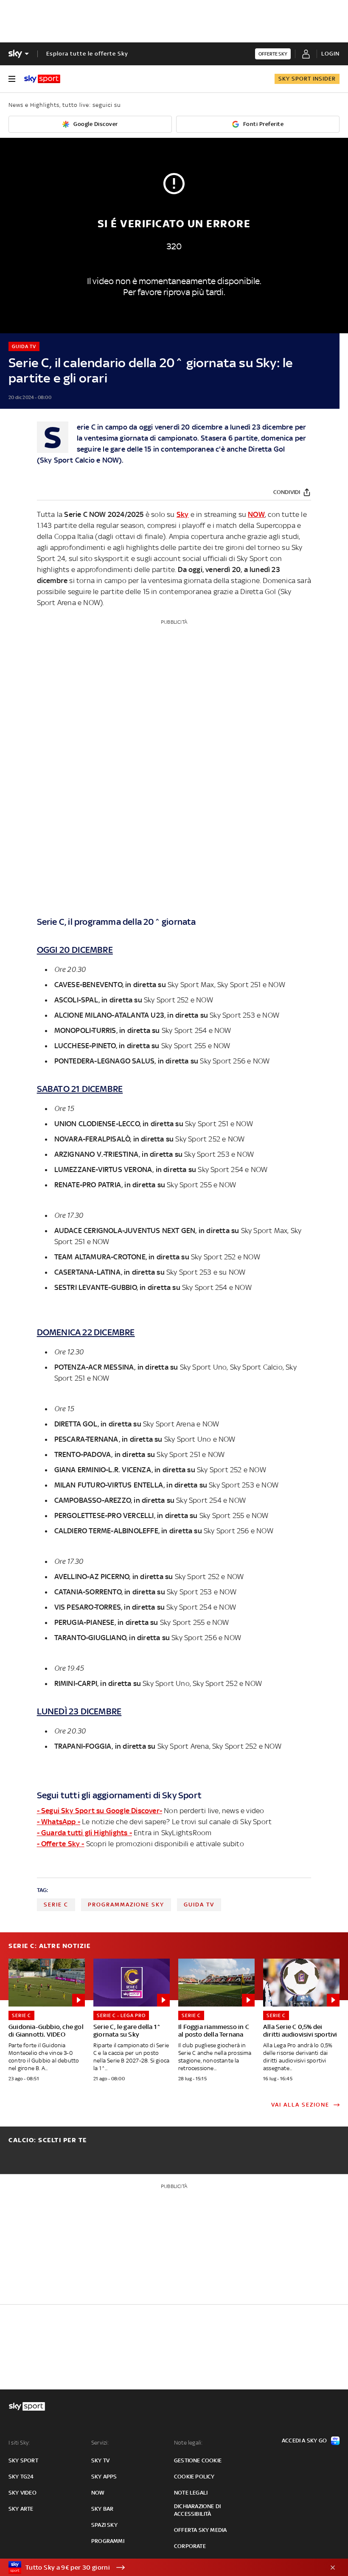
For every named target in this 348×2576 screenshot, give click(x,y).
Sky (46, 460)
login (330, 54)
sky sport (23, 2460)
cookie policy (194, 2477)
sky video (22, 2493)
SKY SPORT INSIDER (307, 79)
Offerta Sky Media (200, 2530)
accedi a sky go (304, 2441)
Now (98, 2493)
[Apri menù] (12, 79)
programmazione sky (126, 1905)
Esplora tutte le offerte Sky (87, 54)
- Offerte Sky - (61, 1844)
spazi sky (104, 2525)
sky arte (21, 2509)
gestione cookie (198, 2460)
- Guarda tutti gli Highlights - (84, 1833)
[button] (161, 2568)
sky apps (104, 2477)
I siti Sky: (19, 2443)
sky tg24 (21, 2477)
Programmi (108, 2541)
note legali (191, 2493)
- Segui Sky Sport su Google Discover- (100, 1811)
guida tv (199, 1905)
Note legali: (188, 2443)
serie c (56, 1905)
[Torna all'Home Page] (42, 79)
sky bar (102, 2509)
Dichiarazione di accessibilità (197, 2510)
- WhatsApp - (59, 1822)
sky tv (100, 2460)
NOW (111, 460)
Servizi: (100, 2443)
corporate (190, 2546)
